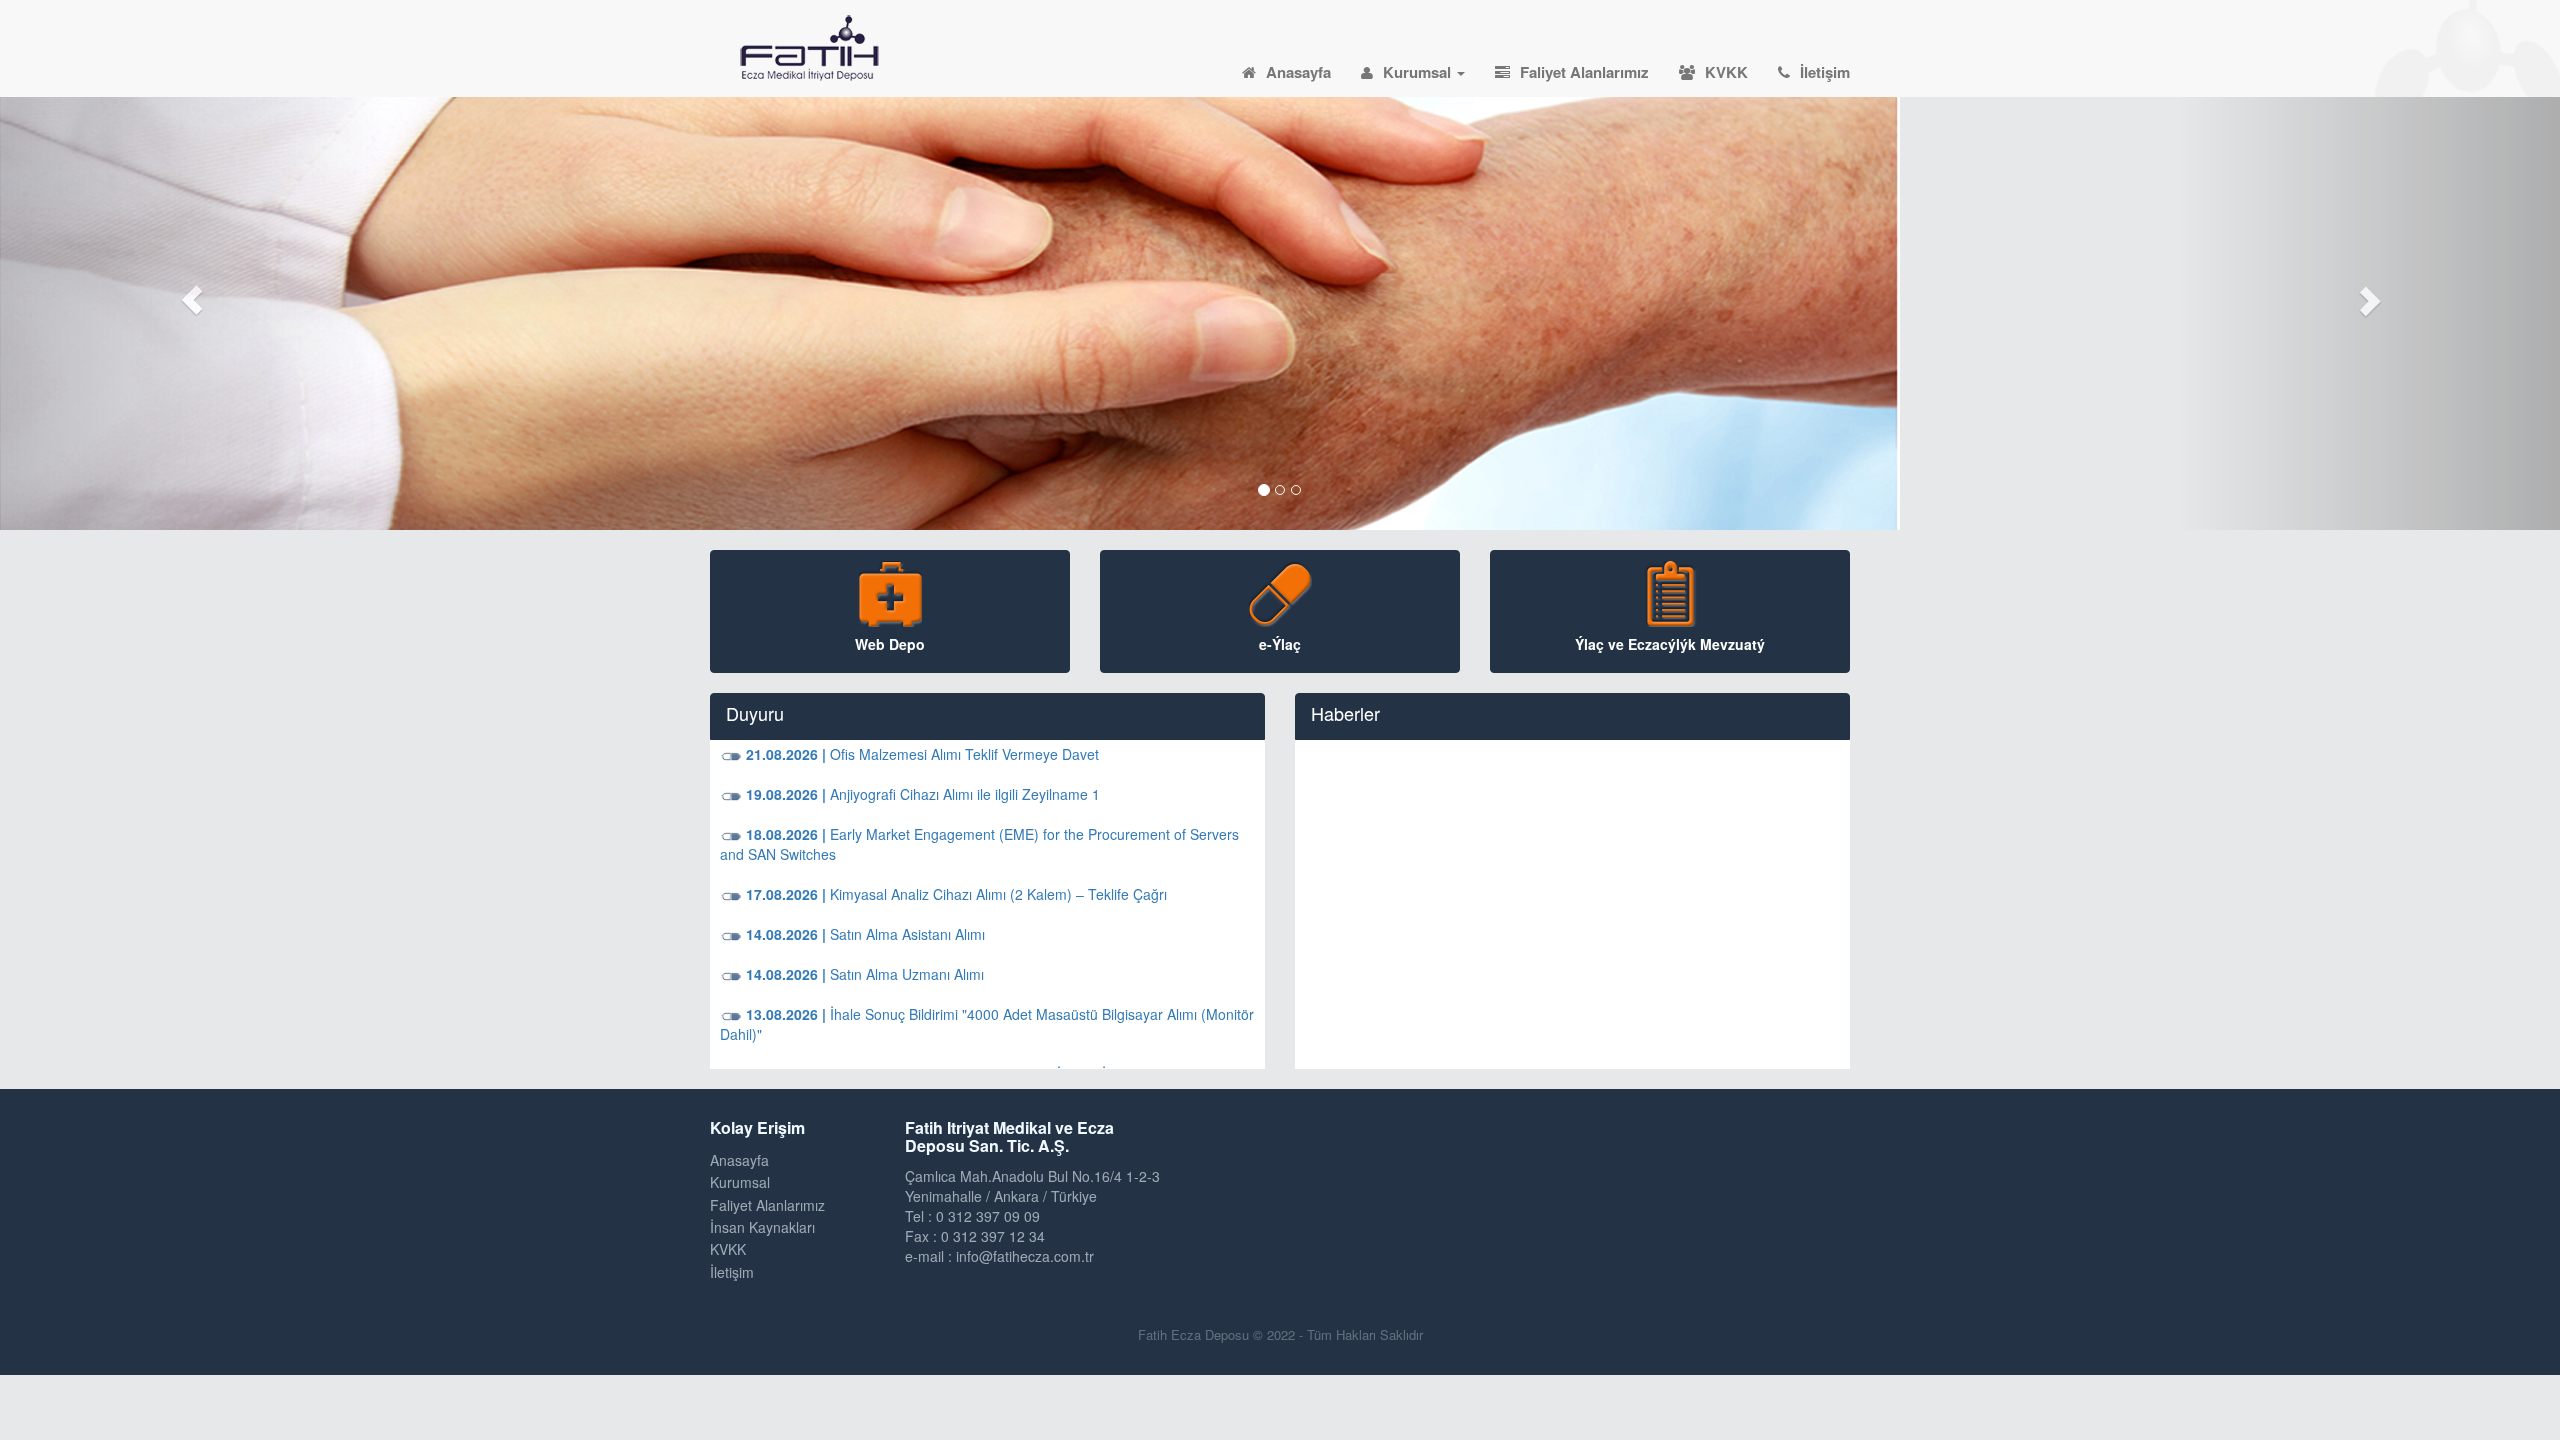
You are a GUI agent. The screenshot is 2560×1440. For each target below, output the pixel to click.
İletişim (1825, 72)
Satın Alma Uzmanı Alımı (863, 974)
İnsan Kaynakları (762, 1227)
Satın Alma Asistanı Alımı (863, 934)
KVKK (1726, 72)
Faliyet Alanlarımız (1584, 72)
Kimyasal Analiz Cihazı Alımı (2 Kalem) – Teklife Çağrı (954, 894)
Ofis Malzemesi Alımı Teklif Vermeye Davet (920, 754)
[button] (192, 300)
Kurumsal (1419, 72)
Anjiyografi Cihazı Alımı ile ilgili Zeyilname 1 (921, 794)
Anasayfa (1298, 72)
